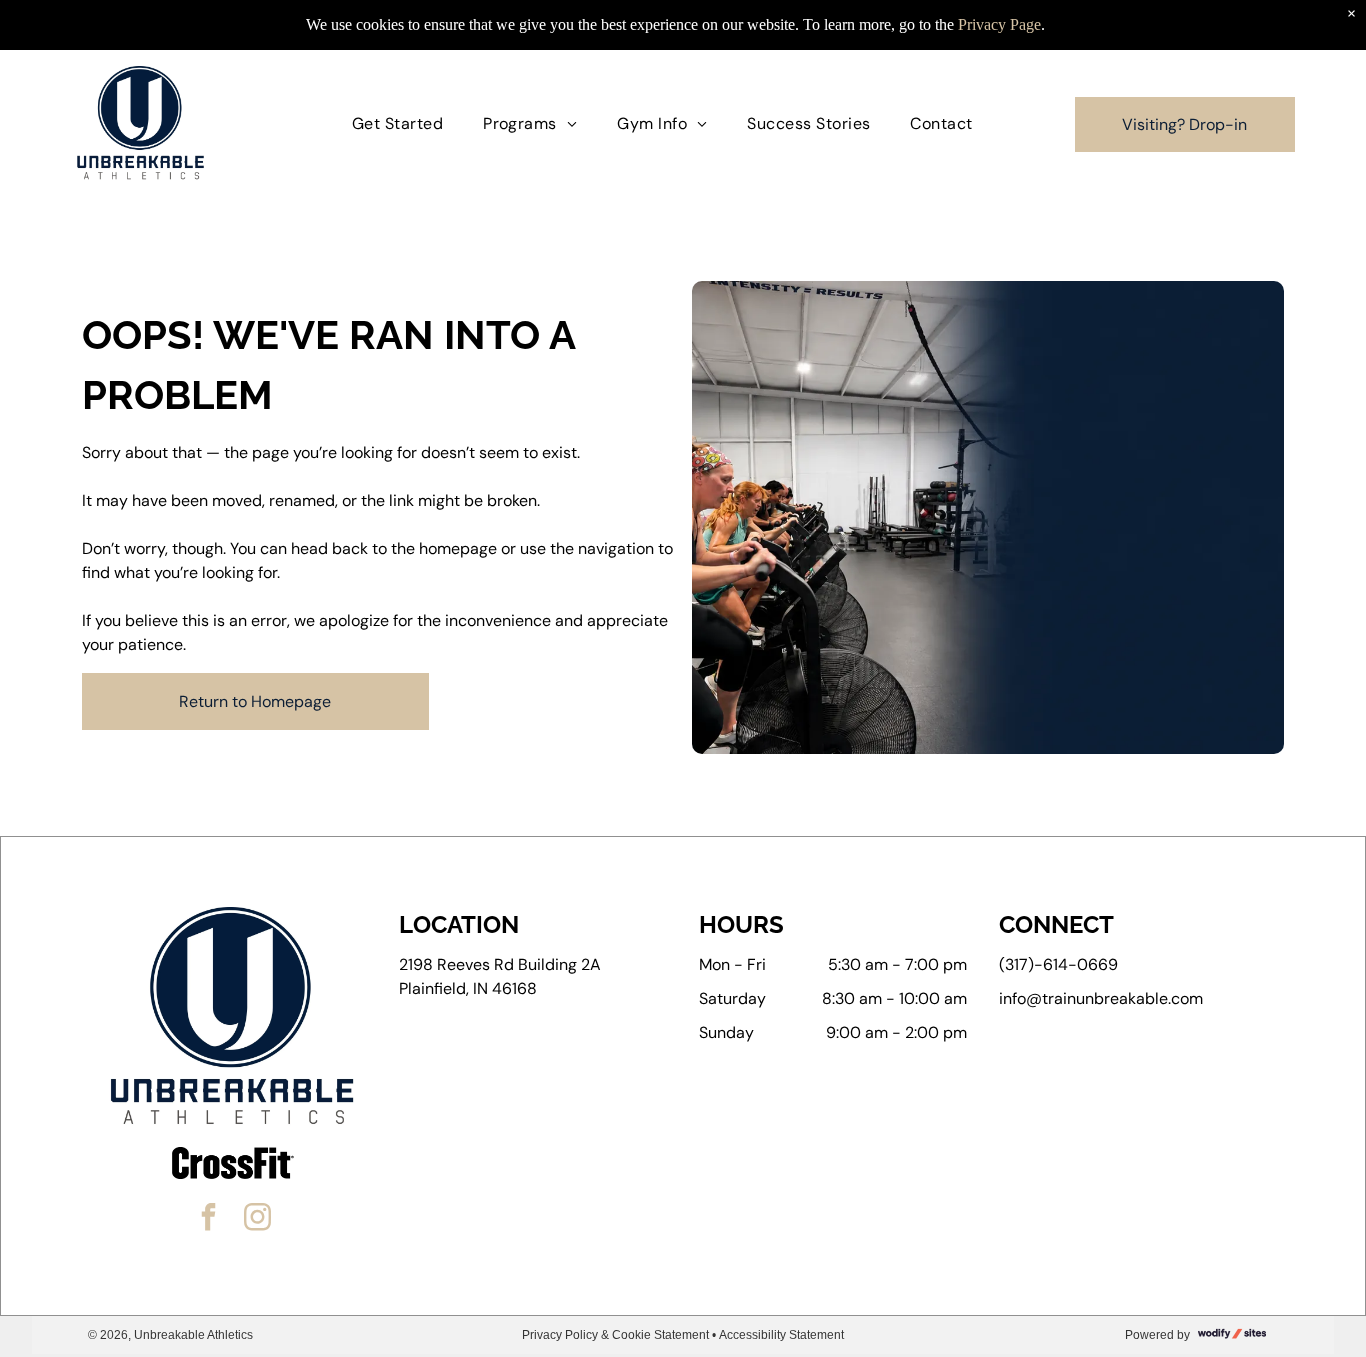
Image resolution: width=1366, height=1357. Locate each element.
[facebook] (208, 1219)
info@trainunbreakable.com (1101, 998)
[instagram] (257, 1219)
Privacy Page (999, 24)
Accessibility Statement (781, 1335)
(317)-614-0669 (1058, 964)
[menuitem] (397, 124)
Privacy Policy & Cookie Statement (615, 1335)
